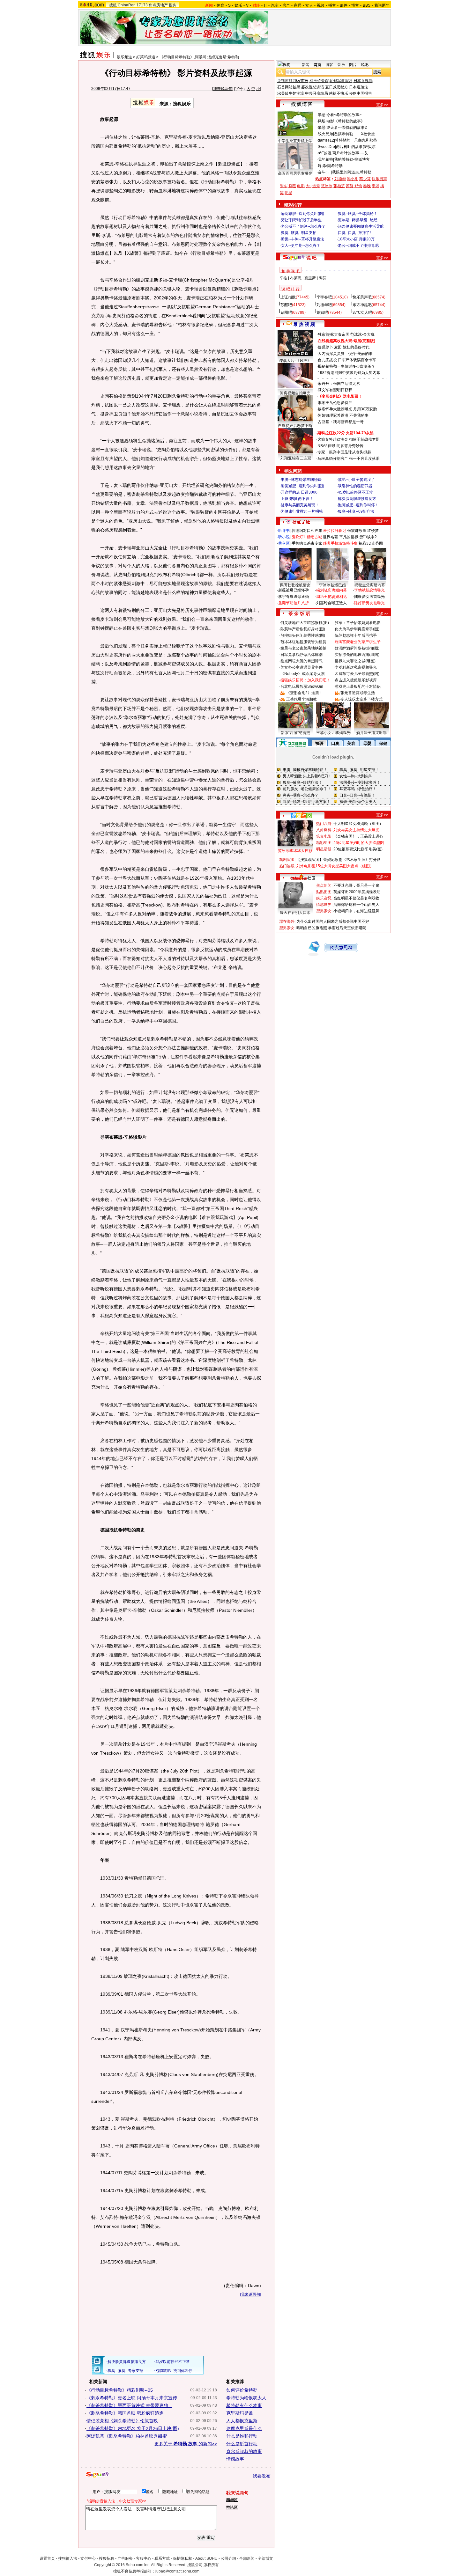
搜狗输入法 (68, 2558)
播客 (332, 5)
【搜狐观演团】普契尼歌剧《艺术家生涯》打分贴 (339, 860)
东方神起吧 (362, 305)
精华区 (232, 2500)
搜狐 (113, 5)
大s (309, 186)
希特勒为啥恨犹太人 (246, 2398)
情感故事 (235, 2459)
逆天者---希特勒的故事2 (347, 128)
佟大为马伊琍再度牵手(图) (357, 629)
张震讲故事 (357, 531)
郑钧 (358, 186)
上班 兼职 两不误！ (297, 499)
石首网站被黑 (289, 87)
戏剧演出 (287, 860)
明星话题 (324, 849)
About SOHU (206, 2558)
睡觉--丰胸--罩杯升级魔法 (302, 239)
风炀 (322, 121)
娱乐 (238, 5)
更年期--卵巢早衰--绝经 (358, 220)
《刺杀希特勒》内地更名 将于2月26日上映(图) (133, 2428)
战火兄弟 (325, 134)
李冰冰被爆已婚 (332, 585)
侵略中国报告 (361, 93)
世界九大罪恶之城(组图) (355, 661)
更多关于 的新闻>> (186, 2444)
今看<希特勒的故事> (344, 115)
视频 (321, 5)
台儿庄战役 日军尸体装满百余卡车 (347, 360)
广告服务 (125, 2558)
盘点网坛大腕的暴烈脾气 (301, 661)
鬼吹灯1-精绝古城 (307, 537)
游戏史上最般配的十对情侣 (358, 686)
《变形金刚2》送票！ (305, 693)
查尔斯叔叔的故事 (244, 2451)
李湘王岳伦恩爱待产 (335, 403)
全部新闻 (247, 2558)
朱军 (284, 186)
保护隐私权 (182, 2558)
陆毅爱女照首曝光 (369, 597)
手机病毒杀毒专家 (307, 543)
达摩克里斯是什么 (244, 2428)
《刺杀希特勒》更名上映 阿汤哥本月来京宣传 (132, 2398)
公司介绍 (228, 2558)
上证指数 (288, 297)
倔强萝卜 (325, 347)
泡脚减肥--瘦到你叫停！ (358, 505)
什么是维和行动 (242, 2436)
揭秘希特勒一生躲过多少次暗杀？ (346, 366)
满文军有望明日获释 (335, 390)
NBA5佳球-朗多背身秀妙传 (340, 446)
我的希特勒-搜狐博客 (352, 159)
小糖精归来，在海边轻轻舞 (356, 911)
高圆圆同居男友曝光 (295, 173)
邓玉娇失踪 (319, 81)
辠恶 (322, 115)
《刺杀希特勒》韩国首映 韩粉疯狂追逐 (125, 2413)
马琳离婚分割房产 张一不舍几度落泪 (349, 459)
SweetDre (326, 147)
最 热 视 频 (304, 324)
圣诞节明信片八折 (294, 603)
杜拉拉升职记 (335, 531)
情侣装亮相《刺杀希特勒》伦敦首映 (122, 2421)
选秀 (316, 186)
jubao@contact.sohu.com (177, 2571)
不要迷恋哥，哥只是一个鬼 (356, 885)
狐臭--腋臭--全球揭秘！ (358, 214)
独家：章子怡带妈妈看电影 (358, 623)
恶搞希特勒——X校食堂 (354, 134)
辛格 (283, 278)
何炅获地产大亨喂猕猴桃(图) (305, 623)
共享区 (284, 543)
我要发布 (262, 2476)
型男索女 (324, 911)
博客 (355, 5)
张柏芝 (339, 186)
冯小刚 (353, 179)
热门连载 (287, 866)
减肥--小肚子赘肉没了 (356, 480)
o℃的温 (325, 153)
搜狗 (173, 5)
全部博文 (265, 2558)
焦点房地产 (158, 5)
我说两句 (382, 5)
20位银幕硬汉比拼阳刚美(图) (358, 849)
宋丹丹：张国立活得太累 (339, 384)
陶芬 (323, 278)
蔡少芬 (365, 179)
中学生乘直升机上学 (295, 141)
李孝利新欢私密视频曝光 (356, 667)
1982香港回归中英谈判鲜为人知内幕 (349, 373)
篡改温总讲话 (313, 87)
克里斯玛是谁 (240, 2413)
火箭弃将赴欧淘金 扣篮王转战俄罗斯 (349, 439)
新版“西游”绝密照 (295, 733)
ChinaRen (127, 5)
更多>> (382, 105)
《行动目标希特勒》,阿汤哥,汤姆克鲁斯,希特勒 (199, 57)
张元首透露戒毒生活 (358, 693)
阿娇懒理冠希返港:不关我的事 (343, 415)
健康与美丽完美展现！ (300, 505)
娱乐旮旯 (324, 898)
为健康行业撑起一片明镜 (302, 511)
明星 (288, 193)
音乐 (341, 65)
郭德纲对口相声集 (307, 531)
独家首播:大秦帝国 (334, 334)
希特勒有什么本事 (244, 2405)
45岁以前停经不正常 (355, 492)
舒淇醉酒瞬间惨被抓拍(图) (357, 648)
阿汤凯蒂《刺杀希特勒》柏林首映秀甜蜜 (127, 2436)
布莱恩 (296, 278)
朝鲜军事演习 (341, 81)
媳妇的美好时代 (356, 347)
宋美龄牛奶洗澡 (291, 93)
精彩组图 (324, 843)
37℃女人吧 (362, 312)
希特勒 (337, 166)
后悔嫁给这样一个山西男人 (356, 905)
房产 (286, 5)
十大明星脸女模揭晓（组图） (358, 824)
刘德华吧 (324, 305)
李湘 (376, 186)
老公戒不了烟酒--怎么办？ (303, 226)
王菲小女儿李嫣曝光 (333, 733)
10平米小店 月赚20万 (356, 239)
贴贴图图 (324, 892)
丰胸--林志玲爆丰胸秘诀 (301, 480)
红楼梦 (373, 531)
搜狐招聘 (107, 2558)
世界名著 (331, 537)
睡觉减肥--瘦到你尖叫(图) (302, 214)
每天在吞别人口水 (295, 913)
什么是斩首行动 (242, 2444)
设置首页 (47, 2558)
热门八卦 (324, 824)
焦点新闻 (324, 885)
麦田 (338, 347)
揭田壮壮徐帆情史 (295, 585)
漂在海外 (287, 921)
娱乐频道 (124, 57)
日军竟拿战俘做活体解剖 (301, 655)
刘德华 (340, 179)
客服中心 (144, 2558)
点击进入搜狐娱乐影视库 (356, 680)
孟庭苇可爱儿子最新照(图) (357, 674)
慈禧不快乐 (339, 93)
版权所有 (211, 2565)
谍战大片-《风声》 (295, 361)
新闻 (306, 65)
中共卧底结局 (316, 93)
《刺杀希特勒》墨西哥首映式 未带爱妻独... (129, 2405)
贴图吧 (286, 312)
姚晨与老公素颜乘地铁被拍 (303, 648)
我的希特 (325, 159)
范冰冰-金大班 (362, 334)
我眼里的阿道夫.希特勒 (352, 172)
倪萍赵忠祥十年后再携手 (356, 635)
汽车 (275, 5)
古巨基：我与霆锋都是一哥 (341, 422)
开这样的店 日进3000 (299, 492)
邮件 (344, 5)
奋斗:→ (324, 172)
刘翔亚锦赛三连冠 (296, 458)
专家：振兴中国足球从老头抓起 (344, 452)
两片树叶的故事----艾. (351, 153)
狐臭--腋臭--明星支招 (299, 233)
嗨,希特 (324, 166)
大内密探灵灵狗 (331, 354)
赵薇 (292, 186)
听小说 (284, 537)
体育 (220, 5)
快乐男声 (379, 179)
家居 (298, 5)
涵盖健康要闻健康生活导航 (361, 226)
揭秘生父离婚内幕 (370, 585)
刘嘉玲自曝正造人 (331, 603)
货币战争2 (368, 537)
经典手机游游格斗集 (340, 543)
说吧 (365, 65)
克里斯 (310, 278)
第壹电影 (324, 836)
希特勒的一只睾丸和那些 (356, 140)
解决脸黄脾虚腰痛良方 (357, 499)
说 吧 (311, 258)
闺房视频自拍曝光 (295, 393)
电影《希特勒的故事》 (346, 121)
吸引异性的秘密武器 (355, 486)
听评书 (284, 531)
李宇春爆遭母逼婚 (294, 597)
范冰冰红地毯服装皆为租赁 (303, 642)
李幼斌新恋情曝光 (369, 590)
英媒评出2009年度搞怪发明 (357, 892)
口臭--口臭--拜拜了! (354, 233)
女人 (309, 5)
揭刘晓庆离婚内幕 (331, 590)
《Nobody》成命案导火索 (303, 674)
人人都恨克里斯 (242, 2421)
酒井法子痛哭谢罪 (371, 733)
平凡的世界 (349, 537)
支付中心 (88, 2558)
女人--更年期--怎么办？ (301, 246)
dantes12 (326, 140)
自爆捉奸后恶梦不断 (295, 426)
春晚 (367, 186)
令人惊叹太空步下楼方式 (361, 699)
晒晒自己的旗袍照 (312, 928)
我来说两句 (223, 89)
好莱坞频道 (146, 57)
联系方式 (162, 2558)
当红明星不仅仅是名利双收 (356, 898)
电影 (301, 186)
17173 (142, 5)
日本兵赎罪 (363, 81)
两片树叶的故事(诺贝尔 (356, 147)
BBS (367, 5)
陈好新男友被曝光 (369, 603)
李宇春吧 (324, 297)
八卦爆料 (324, 830)
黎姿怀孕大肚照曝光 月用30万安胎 (347, 409)
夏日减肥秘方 (337, 87)
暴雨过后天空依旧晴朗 (347, 928)
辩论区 (232, 2507)
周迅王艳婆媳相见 (331, 597)
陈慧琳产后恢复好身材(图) (303, 629)
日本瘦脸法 (359, 87)
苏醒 (350, 186)
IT (265, 5)
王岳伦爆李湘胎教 (301, 699)
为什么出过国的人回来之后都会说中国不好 (333, 921)
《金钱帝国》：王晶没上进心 (358, 836)
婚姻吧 (322, 312)
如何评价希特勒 (242, 2390)
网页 (317, 65)
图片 (353, 65)
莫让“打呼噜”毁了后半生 (301, 220)
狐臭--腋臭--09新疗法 (356, 511)
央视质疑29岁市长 (293, 81)
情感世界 (324, 905)
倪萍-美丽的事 (361, 354)
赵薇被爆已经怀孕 (294, 590)
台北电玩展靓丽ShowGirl (302, 686)
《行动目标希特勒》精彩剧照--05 (120, 2390)
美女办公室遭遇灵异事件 (301, 667)
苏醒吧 (286, 305)
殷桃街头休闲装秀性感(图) (303, 635)
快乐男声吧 (362, 297)
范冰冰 (327, 186)
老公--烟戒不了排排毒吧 (358, 246)
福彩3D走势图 (371, 543)
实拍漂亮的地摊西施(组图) (357, 655)
